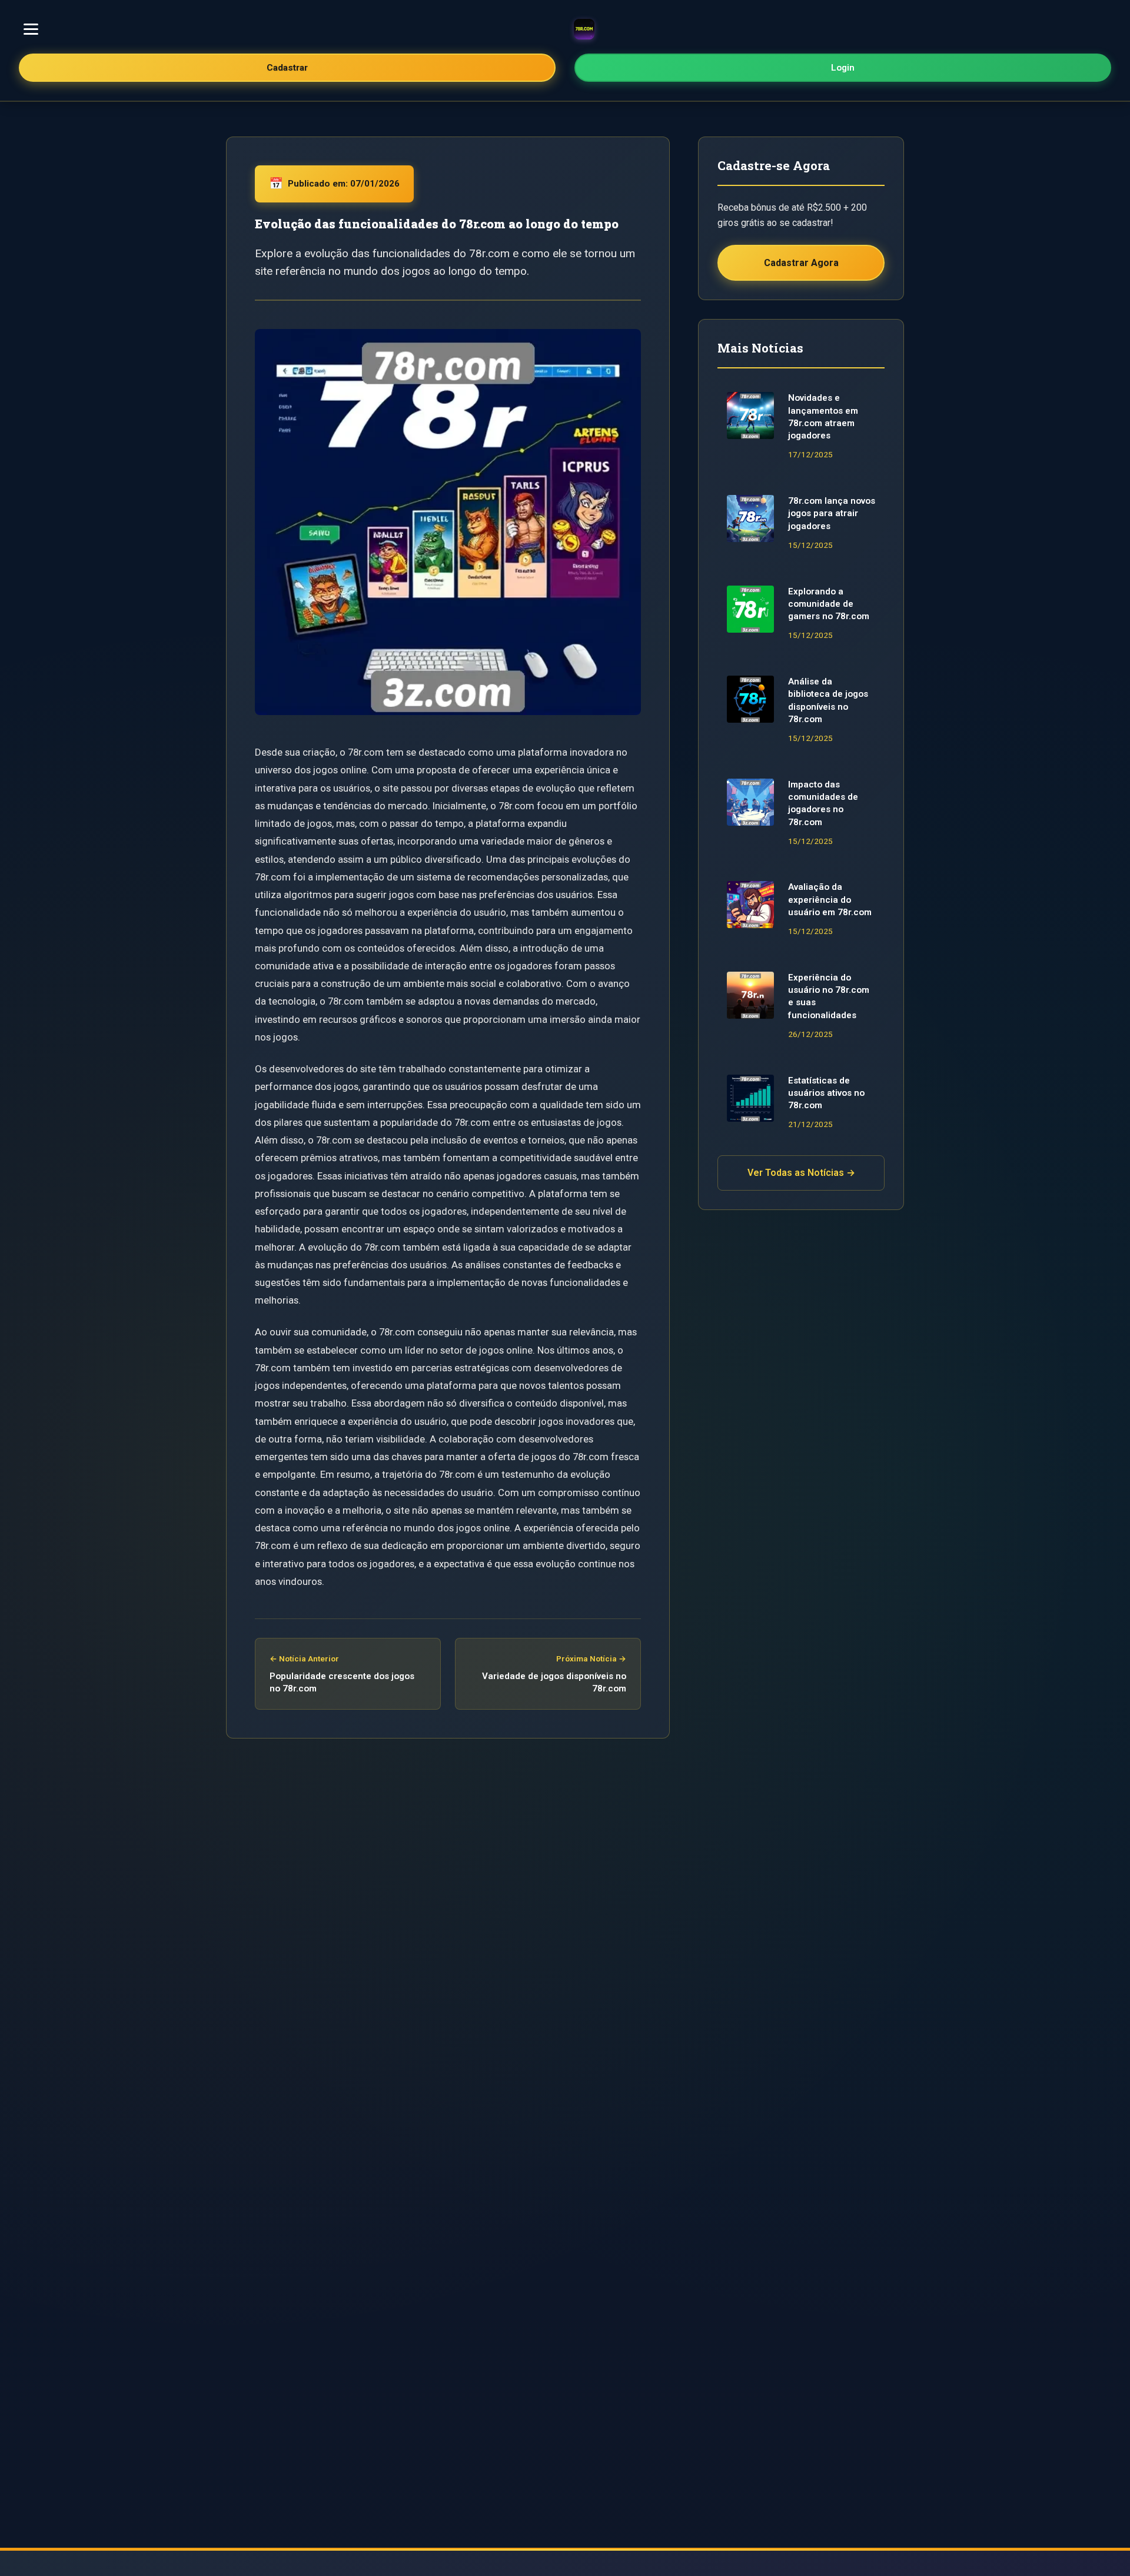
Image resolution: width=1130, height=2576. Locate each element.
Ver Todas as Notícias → (801, 1173)
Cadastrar (287, 68)
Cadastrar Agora (801, 263)
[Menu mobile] (31, 29)
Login (843, 68)
